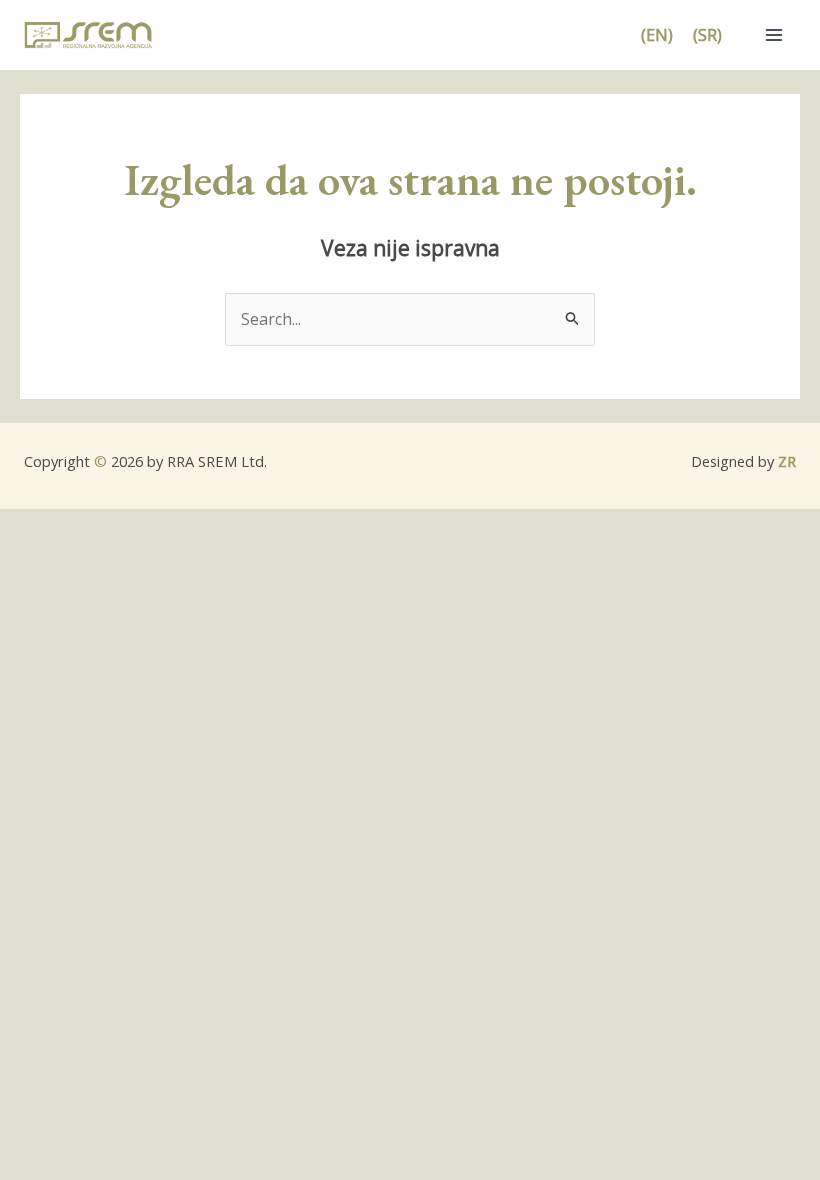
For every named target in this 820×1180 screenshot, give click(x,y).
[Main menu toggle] (774, 35)
